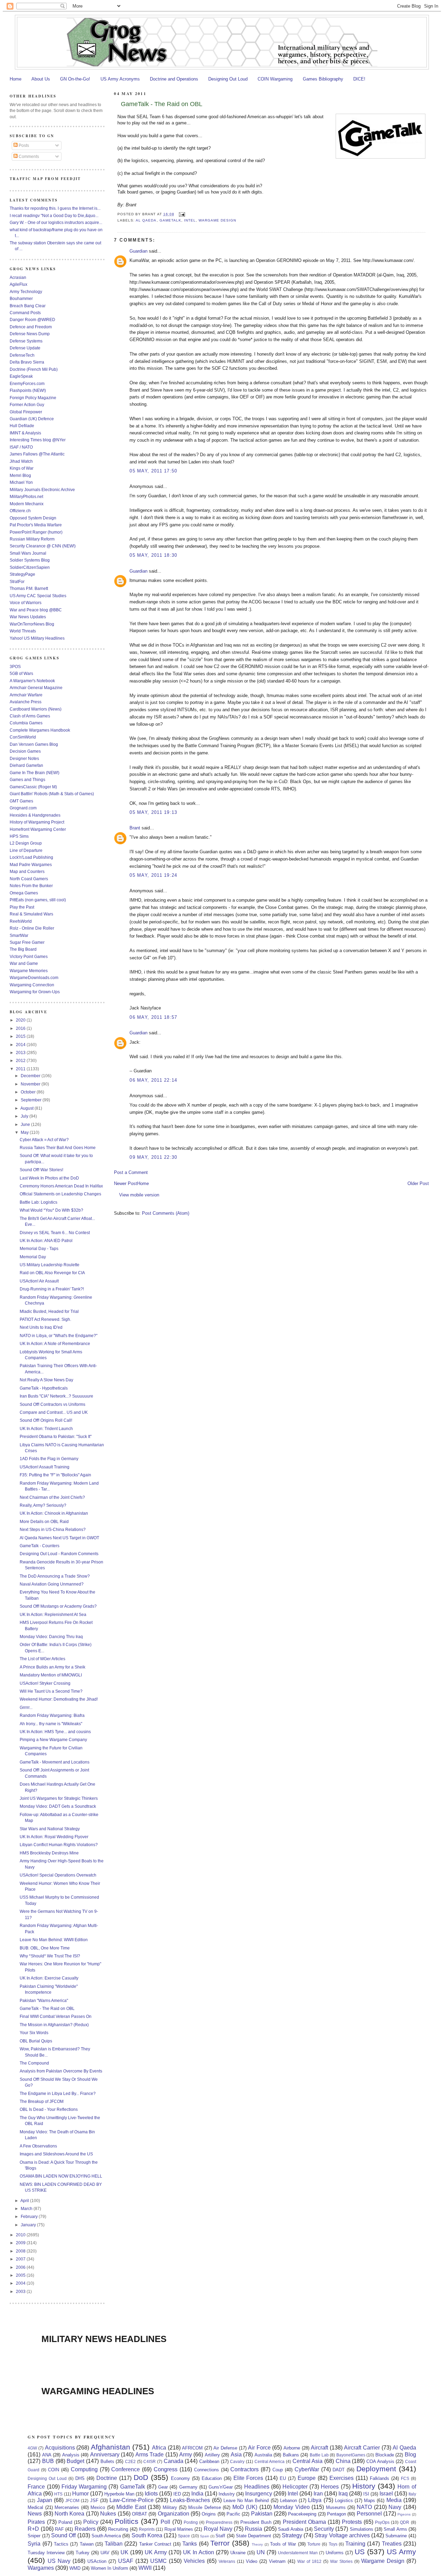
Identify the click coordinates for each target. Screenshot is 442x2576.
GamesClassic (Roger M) (33, 787)
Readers (85, 2529)
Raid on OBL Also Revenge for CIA (52, 1273)
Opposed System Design (33, 518)
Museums (336, 2507)
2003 (21, 2291)
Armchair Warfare (26, 695)
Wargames (41, 2568)
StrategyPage (22, 574)
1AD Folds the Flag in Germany (49, 1459)
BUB (48, 2461)
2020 (21, 1020)
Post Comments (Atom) (166, 1213)
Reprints (147, 2529)
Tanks (190, 2544)
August (27, 1108)
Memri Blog (20, 475)
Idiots (151, 2494)
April (25, 2201)
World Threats (23, 631)
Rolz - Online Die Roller (32, 928)
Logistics (344, 2500)
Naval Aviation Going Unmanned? (52, 1584)
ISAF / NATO (21, 447)
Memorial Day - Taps (39, 1248)
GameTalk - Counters (40, 1546)
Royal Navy (218, 2529)
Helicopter (295, 2487)
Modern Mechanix (27, 504)
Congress (166, 2469)
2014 (21, 1045)
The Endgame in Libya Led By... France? (58, 2093)
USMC (158, 2561)
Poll (165, 2522)
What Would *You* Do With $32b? (51, 1210)
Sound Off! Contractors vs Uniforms (52, 1404)
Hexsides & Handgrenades (35, 815)
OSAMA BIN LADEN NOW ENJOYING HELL (61, 2176)
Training (355, 2544)
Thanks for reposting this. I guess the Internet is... (55, 208)
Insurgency (259, 2494)
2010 (21, 2235)
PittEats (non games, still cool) (38, 900)
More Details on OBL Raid (44, 1521)
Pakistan (262, 2514)
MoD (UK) (245, 2507)
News (35, 2514)
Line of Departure (26, 850)
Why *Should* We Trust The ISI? (50, 1956)
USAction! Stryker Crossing (45, 1683)
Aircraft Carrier (362, 2448)
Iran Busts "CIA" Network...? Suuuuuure (56, 1396)
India (197, 2494)
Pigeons (404, 2514)
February (30, 2216)
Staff (220, 2536)
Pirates (36, 2522)
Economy (180, 2478)
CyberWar (307, 2469)
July (25, 1116)
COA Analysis (380, 2461)
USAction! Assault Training (45, 1467)
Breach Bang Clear (28, 306)
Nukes (108, 2514)
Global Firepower (26, 412)
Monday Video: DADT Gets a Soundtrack (58, 1806)
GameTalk (170, 220)
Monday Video (291, 2507)
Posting (191, 2522)
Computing (84, 2469)
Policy (91, 2522)
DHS (80, 2478)
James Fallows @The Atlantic (37, 454)
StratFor (17, 581)
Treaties (392, 2544)
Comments (28, 156)
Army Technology (26, 292)
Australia (263, 2455)
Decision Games (25, 751)
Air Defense (225, 2448)
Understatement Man (298, 2553)
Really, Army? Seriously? (43, 1505)
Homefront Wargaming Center (38, 829)
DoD (141, 2477)
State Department (253, 2536)
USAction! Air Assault (39, 1281)
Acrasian (18, 277)
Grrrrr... (26, 1707)
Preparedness (219, 2522)
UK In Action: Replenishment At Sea (53, 1614)
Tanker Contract (155, 2544)
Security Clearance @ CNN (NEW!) (43, 546)
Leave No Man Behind (246, 2500)
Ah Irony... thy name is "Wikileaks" (51, 1724)
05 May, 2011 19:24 (153, 875)
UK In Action (199, 2552)
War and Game (24, 963)
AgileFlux (18, 284)
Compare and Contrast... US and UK (54, 1412)
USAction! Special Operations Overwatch (58, 1875)
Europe (307, 2478)
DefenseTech (22, 355)
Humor (80, 2494)
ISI (366, 2494)
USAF (126, 2561)
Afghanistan (110, 2447)
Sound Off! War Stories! (41, 1170)
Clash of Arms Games (30, 716)
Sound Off (63, 2535)
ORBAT (140, 2514)
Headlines (257, 2487)
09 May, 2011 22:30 (153, 1157)
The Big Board (23, 949)
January (29, 2225)
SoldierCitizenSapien (30, 567)
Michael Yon (21, 482)
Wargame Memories (29, 971)
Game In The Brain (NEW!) (35, 773)
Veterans (227, 2561)
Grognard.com (23, 808)
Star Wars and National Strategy (50, 1829)
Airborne (292, 2448)
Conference (126, 2469)
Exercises (342, 2478)
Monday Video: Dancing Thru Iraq (51, 1637)
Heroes (330, 2487)
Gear (163, 2487)
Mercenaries (67, 2507)
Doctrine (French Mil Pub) (34, 369)
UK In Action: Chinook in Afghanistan (54, 1513)
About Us (41, 79)
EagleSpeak (21, 376)
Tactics (61, 2544)
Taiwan (87, 2544)
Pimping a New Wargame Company (53, 1740)
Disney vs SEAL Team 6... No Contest (55, 1233)
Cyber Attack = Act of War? (44, 1140)
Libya (315, 2500)
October (29, 1092)
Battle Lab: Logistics (39, 1202)
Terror (220, 2543)
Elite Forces (248, 2478)
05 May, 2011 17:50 (153, 471)
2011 (21, 1069)
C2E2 (130, 2461)
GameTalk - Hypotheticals (44, 1388)
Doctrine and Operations (174, 79)
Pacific (233, 2514)
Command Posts (25, 313)
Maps (369, 2500)
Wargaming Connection (32, 985)
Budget (75, 2461)
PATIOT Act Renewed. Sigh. (45, 1319)
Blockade (385, 2455)
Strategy (292, 2535)
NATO (364, 2507)
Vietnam (277, 2561)
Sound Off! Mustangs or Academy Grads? (58, 1606)
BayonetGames (351, 2455)
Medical (35, 2507)
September (32, 1100)
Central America (270, 2461)
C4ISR (150, 2461)
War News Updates (28, 617)
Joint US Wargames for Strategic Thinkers (59, 1798)
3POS (15, 666)
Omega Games (24, 893)
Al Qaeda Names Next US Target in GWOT (59, 1538)
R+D (33, 2529)
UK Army (156, 2552)
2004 (21, 2283)
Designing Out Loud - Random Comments (59, 1554)
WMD (75, 2568)
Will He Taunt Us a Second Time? (51, 1691)
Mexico (98, 2507)
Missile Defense (204, 2507)
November (31, 1084)
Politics (127, 2521)
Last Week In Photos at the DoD (49, 1178)
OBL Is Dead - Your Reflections (49, 2109)
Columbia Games (26, 723)
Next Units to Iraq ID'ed (41, 1327)
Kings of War (22, 468)
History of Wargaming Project (37, 822)
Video (252, 2561)
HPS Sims (19, 836)
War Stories (341, 2561)
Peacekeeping (302, 2514)
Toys (333, 2544)
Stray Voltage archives (342, 2535)
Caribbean (209, 2461)
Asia (236, 2455)
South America (106, 2536)
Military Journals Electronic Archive (42, 490)
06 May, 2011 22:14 (153, 1080)
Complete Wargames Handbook (40, 730)
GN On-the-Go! (75, 79)
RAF (59, 2529)
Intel (190, 220)
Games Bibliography (323, 79)
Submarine (396, 2536)
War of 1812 (309, 2561)
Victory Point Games (29, 956)
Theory (257, 2544)
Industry (227, 2494)
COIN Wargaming (275, 79)
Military (170, 2507)
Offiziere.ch (20, 511)
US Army (401, 2552)
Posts (23, 145)
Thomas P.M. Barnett (29, 588)
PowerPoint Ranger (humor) (36, 532)
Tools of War (283, 2544)
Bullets (107, 2461)
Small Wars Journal (28, 553)
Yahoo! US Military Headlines (37, 638)
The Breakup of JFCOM (42, 2101)
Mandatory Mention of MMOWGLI (51, 1675)
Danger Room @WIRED (32, 319)
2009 (21, 2243)
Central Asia (308, 2461)
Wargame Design (217, 220)
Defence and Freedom (31, 327)
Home (16, 79)
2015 (21, 1036)
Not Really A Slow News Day (46, 1380)
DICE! (359, 79)
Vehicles (194, 2561)
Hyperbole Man (119, 2494)
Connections (206, 2470)
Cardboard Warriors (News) (36, 709)
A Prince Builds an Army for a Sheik (52, 1667)
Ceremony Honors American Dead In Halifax (61, 1186)
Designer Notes (24, 758)
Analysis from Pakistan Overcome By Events (61, 2071)
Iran (318, 2494)
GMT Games (21, 801)
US (360, 2552)
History (364, 2486)
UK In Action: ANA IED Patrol (46, 1240)
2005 (21, 2275)
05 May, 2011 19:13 (153, 812)
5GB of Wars (21, 673)
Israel (386, 2494)
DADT (339, 2470)
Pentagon (337, 2514)
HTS (58, 2494)
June (26, 1124)
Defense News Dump (30, 334)
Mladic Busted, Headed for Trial (49, 1311)
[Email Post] (181, 214)
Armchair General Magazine (36, 688)
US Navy (59, 2561)
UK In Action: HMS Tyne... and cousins (55, 1732)
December (31, 1076)
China (343, 2461)
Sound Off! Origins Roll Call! (46, 1420)
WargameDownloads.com (34, 977)
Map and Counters (27, 871)
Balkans (291, 2455)
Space (184, 2536)
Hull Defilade (22, 426)
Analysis (71, 2455)
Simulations (362, 2529)
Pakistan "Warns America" (44, 2000)
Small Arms (395, 2529)
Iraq (343, 2494)
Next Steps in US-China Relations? (53, 1529)
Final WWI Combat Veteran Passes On (56, 2016)
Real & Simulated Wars (31, 914)
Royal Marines (179, 2529)
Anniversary (105, 2455)
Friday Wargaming (84, 2487)
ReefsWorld (21, 921)
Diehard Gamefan (26, 765)
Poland (65, 2522)
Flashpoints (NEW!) (28, 390)
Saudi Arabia (291, 2529)
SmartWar (19, 935)
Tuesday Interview (46, 2553)
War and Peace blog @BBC (36, 610)
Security (324, 2529)
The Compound (34, 2063)
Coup (278, 2470)
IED (177, 2494)
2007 (21, 2259)
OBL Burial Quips (36, 2041)
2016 (21, 1028)
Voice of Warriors (26, 603)
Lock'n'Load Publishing (31, 857)
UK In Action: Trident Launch (46, 1428)
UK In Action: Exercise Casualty (49, 1978)
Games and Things (27, 779)
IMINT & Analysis (25, 433)
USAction (97, 2561)
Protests (352, 2522)
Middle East (131, 2507)
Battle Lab (319, 2455)
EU (283, 2478)
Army (186, 2455)
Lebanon (289, 2500)
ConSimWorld (23, 737)
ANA (47, 2455)
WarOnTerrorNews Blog (32, 624)
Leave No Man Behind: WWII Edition (54, 1940)
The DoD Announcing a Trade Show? (55, 1576)
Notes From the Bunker (31, 886)
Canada (174, 2461)
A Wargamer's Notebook (32, 681)
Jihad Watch (21, 461)
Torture (314, 2544)
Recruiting (118, 2529)
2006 (21, 2267)
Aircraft (319, 2448)
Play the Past (22, 907)
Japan (45, 2500)
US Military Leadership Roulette (50, 1265)
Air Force (259, 2448)
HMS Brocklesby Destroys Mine (49, 1853)
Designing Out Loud (228, 79)
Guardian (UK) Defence (32, 419)
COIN (54, 2470)
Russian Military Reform (32, 539)
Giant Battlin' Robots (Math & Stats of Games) (52, 794)
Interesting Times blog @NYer (38, 440)
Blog (410, 2455)
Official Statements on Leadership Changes (60, 1194)
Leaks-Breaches (190, 2500)
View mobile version (139, 1195)
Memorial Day (33, 1257)
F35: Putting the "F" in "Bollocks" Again (55, 1475)
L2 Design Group (26, 843)
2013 (21, 1052)
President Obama (304, 2522)
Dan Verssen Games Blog (34, 744)
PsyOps (382, 2522)
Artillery (212, 2455)
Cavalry (237, 2461)
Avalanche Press (26, 702)
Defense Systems (26, 341)
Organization (174, 2514)
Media (394, 2500)
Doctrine (107, 2478)
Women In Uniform (109, 2568)
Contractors (244, 2469)
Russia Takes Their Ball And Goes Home (58, 1148)
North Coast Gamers (29, 879)
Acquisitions (60, 2448)
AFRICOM (192, 2448)
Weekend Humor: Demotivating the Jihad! (59, 1699)
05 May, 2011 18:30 (153, 555)
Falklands (379, 2478)
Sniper (34, 2536)
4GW (32, 2448)
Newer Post (126, 1183)
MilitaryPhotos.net (26, 496)
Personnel (369, 2514)
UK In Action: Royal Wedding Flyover (54, 1837)
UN (261, 2552)
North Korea (69, 2514)
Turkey (83, 2553)
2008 (21, 2251)
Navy (395, 2507)
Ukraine (238, 2553)
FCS (405, 2478)
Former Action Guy (27, 405)
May (25, 1132)
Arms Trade (150, 2455)
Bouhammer (21, 298)
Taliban (114, 2544)
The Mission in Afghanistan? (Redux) (54, 2025)
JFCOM (72, 2500)
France (36, 2487)
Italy (412, 2494)
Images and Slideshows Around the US (56, 2154)
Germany (188, 2487)
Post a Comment (131, 1172)
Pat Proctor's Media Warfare (36, 525)
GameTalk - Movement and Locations (55, 1762)
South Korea (147, 2535)
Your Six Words (34, 2033)
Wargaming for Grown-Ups (35, 992)
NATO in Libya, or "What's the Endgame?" (59, 1336)
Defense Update (25, 348)
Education (212, 2478)
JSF (94, 2500)
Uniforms (335, 2553)
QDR (405, 2522)
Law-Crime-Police (132, 2500)
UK (124, 2552)
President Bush (256, 2522)
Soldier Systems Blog (30, 560)
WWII (145, 2568)
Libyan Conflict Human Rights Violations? (59, 1845)
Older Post (418, 1183)
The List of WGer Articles (42, 1659)
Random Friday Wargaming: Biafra (52, 1715)
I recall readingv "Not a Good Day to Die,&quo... (54, 215)
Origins (209, 2514)
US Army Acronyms (120, 79)
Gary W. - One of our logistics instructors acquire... (56, 222)
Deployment (376, 2469)
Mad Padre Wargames (31, 864)
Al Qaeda (146, 220)
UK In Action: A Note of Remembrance (55, 1343)
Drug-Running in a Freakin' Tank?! (52, 1289)
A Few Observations (38, 2146)
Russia (253, 2529)
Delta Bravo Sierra (27, 362)
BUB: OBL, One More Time (45, 1948)
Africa (159, 2448)
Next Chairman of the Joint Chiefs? (52, 1497)
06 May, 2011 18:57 (153, 1017)
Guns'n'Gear (221, 2487)
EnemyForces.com (27, 383)
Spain (205, 2536)
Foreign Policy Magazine (33, 398)
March (27, 2208)
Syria (34, 2544)
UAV (105, 2553)
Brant (135, 828)
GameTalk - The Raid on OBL (162, 104)
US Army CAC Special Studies (38, 596)
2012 (21, 1060)
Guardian (138, 251)
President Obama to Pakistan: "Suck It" (56, 1436)
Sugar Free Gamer (27, 942)
